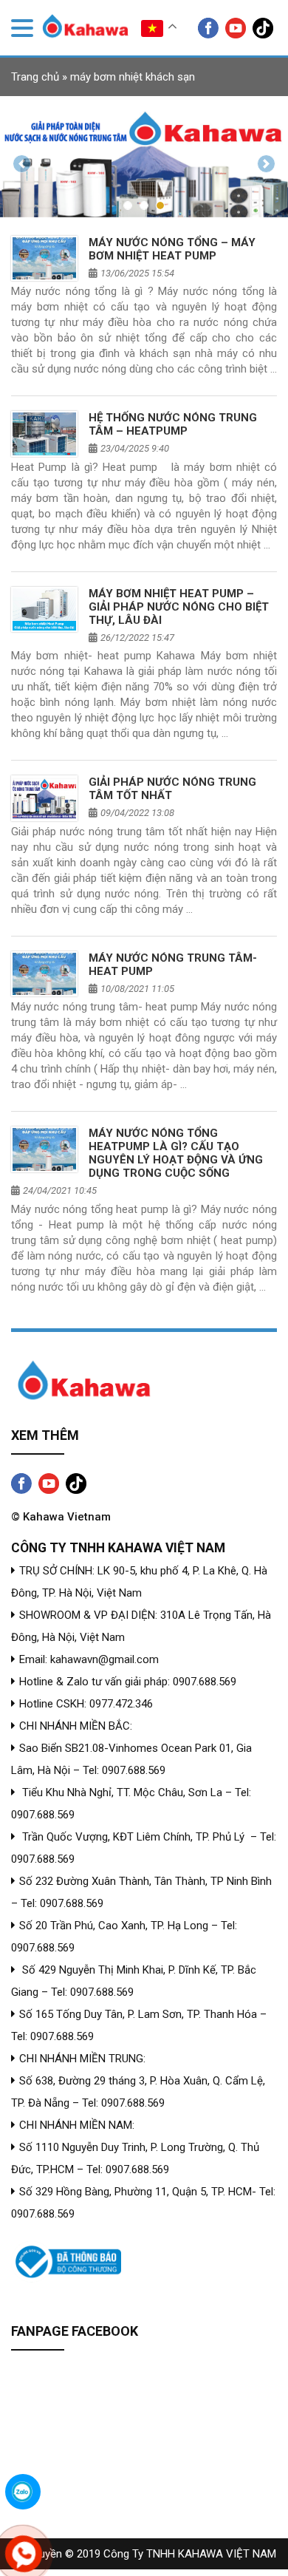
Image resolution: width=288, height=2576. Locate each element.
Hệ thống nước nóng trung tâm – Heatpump (173, 424)
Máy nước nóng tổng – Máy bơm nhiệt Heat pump (172, 249)
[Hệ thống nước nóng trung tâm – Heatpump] (44, 434)
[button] (22, 164)
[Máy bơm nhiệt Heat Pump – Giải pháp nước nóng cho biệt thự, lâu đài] (44, 609)
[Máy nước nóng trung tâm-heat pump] (44, 974)
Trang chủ (35, 77)
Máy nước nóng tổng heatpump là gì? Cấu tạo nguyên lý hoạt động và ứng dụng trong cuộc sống (176, 1153)
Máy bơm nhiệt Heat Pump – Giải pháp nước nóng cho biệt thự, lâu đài (179, 607)
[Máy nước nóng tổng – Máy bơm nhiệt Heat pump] (44, 258)
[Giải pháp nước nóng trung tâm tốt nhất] (44, 798)
